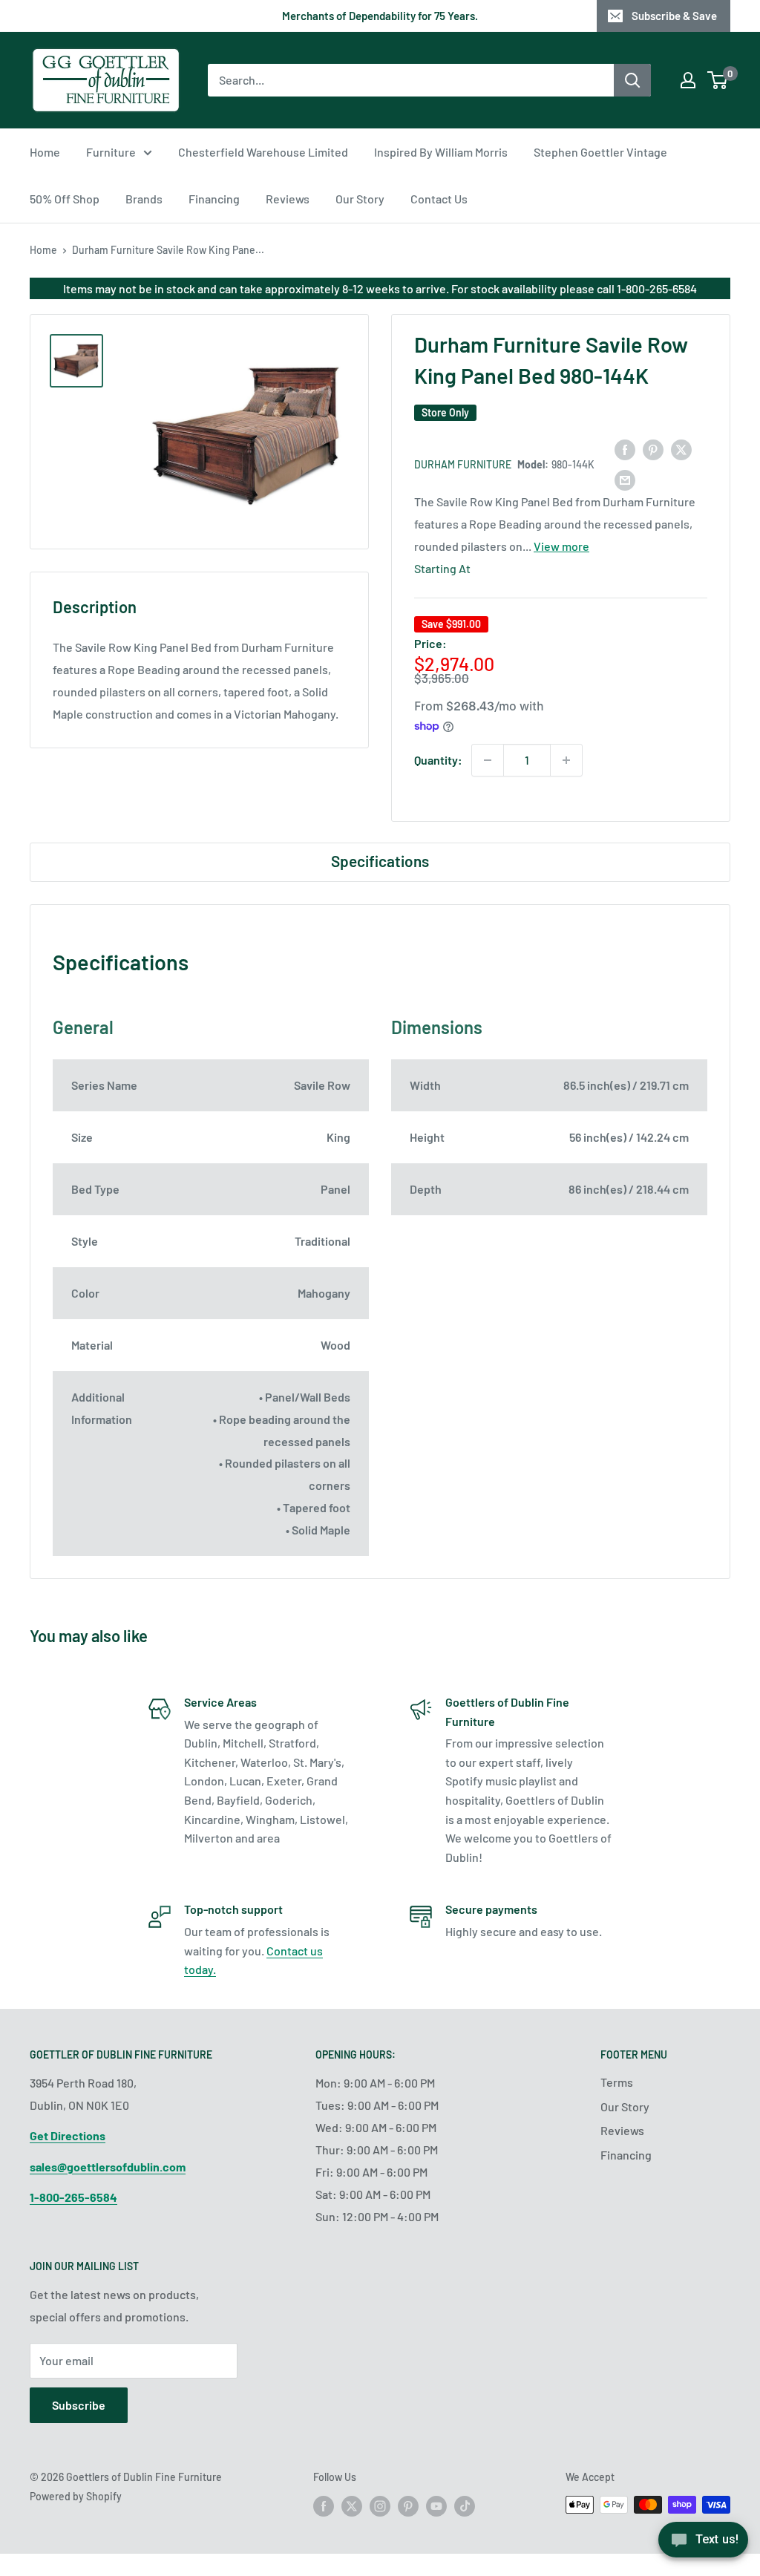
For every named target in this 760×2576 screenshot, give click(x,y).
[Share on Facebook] (625, 449)
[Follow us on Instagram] (380, 2506)
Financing (214, 199)
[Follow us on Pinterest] (408, 2506)
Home (45, 152)
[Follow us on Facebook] (324, 2506)
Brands (144, 199)
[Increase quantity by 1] (566, 760)
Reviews (288, 199)
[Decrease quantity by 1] (488, 760)
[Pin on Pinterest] (653, 449)
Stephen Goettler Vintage (600, 152)
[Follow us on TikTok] (465, 2506)
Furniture (111, 152)
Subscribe (79, 2405)
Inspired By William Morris (441, 152)
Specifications (380, 861)
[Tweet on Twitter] (681, 449)
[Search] (632, 80)
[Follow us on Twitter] (352, 2506)
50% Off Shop (65, 199)
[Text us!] (703, 2544)
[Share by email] (625, 479)
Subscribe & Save (674, 16)
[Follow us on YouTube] (436, 2506)
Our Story (360, 199)
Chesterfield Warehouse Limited (263, 152)
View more (561, 546)
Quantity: (438, 760)
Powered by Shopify (76, 2496)
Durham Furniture (463, 464)
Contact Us (439, 199)
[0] (718, 80)
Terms (617, 2082)
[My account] (688, 80)
